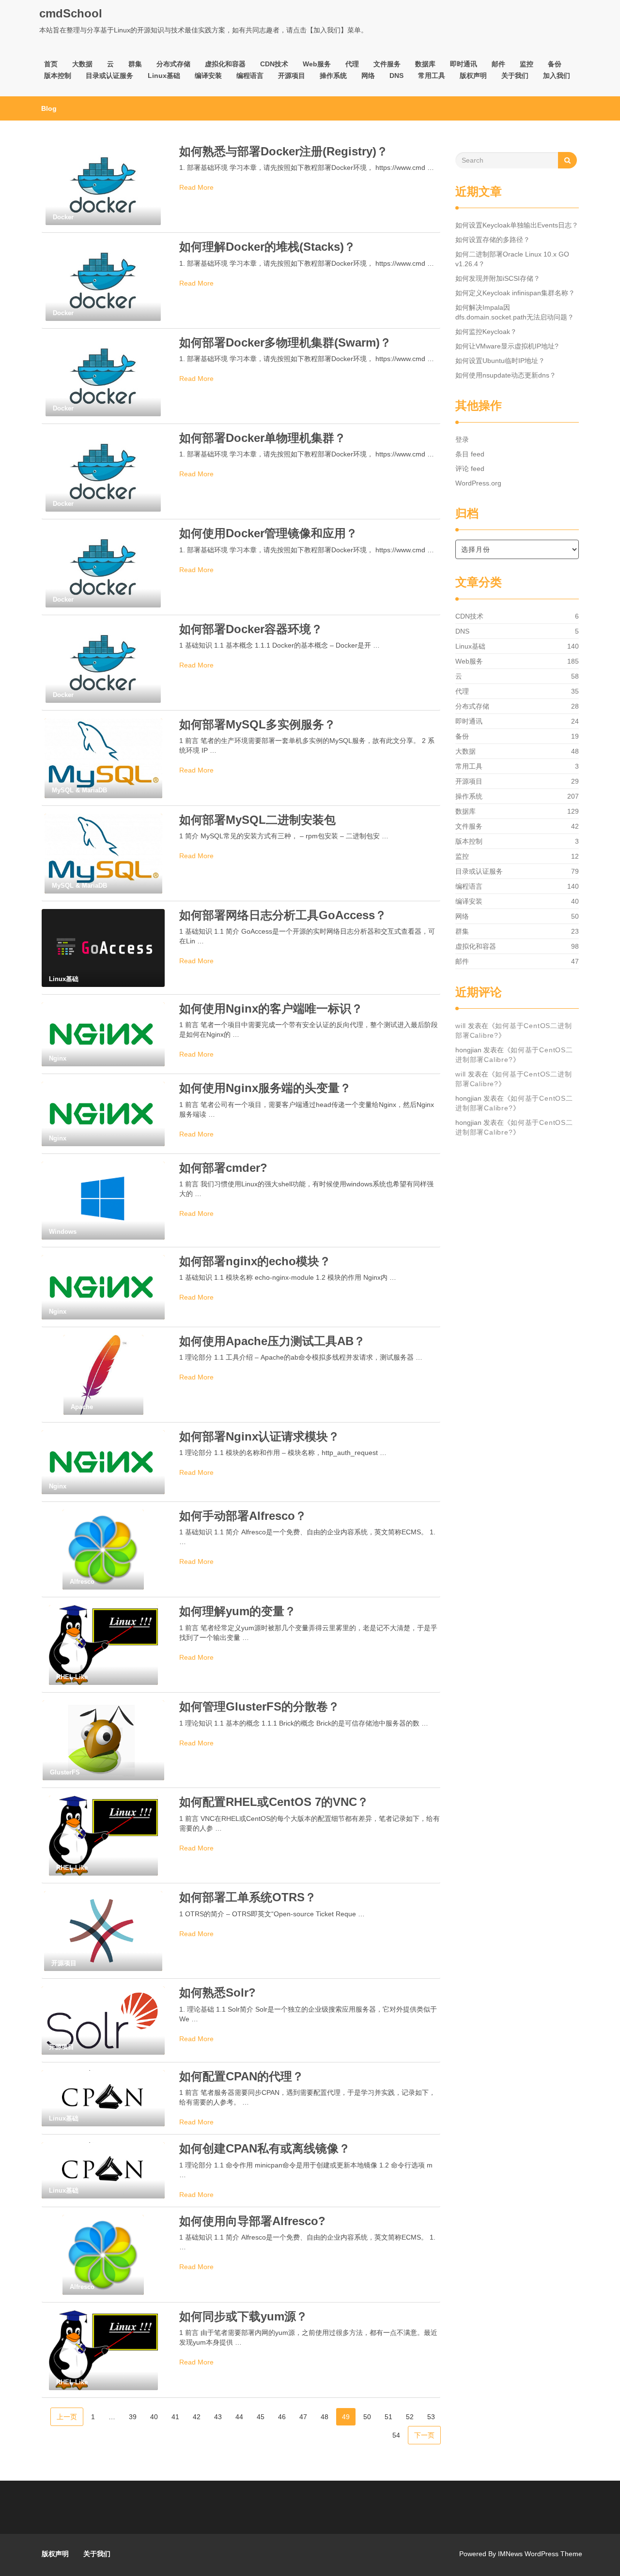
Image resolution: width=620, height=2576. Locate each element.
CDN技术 (274, 64)
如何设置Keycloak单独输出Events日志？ (517, 225)
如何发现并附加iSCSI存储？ (498, 278)
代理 (352, 64)
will (461, 1026)
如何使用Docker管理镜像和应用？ (268, 533)
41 (175, 2417)
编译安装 (208, 76)
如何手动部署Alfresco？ (243, 1516)
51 (388, 2417)
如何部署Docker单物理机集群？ (263, 438)
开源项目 (292, 76)
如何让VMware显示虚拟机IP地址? (507, 346)
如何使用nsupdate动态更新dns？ (506, 375)
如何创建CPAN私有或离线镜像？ (265, 2148)
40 (154, 2417)
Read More (196, 187)
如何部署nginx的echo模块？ (255, 1261)
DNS (396, 76)
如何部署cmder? (223, 1168)
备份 (555, 64)
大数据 (82, 64)
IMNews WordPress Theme (540, 2554)
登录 (462, 439)
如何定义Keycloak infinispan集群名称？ (515, 293)
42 (197, 2417)
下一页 (424, 2435)
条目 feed (470, 454)
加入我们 (557, 76)
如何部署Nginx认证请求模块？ (259, 1436)
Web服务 (317, 64)
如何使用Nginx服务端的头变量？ (265, 1088)
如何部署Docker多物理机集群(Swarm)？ (285, 342)
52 (410, 2417)
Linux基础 (164, 76)
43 (218, 2417)
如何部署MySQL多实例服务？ (257, 724)
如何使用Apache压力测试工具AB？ (272, 1341)
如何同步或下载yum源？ (243, 2316)
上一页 (67, 2417)
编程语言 (250, 76)
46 (282, 2417)
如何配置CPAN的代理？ (241, 2076)
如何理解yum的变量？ (238, 1611)
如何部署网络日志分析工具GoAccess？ (283, 915)
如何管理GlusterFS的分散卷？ (259, 1706)
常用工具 (432, 76)
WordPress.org (478, 483)
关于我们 (515, 76)
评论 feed (470, 469)
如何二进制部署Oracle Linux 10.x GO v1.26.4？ (512, 259)
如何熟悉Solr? (217, 1993)
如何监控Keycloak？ (486, 332)
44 (239, 2417)
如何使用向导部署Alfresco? (252, 2221)
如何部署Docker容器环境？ (251, 629)
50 (367, 2417)
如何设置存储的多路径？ (493, 240)
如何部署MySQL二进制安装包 (257, 820)
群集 (135, 64)
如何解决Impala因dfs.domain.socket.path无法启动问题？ (515, 312)
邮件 (498, 64)
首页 (51, 64)
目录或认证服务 (109, 76)
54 (396, 2435)
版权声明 (473, 76)
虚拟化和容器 (225, 64)
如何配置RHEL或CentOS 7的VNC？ (274, 1802)
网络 (368, 76)
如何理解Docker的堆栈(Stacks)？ (267, 247)
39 (133, 2417)
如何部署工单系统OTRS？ (248, 1897)
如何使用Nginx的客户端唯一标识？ (271, 1008)
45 (261, 2417)
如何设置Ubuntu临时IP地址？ (500, 361)
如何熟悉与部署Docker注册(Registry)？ (284, 151)
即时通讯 (464, 64)
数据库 (425, 64)
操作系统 (333, 76)
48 (325, 2417)
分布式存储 (173, 64)
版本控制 (58, 76)
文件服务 (387, 64)
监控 (527, 64)
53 (431, 2417)
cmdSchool (71, 13)
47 (303, 2417)
